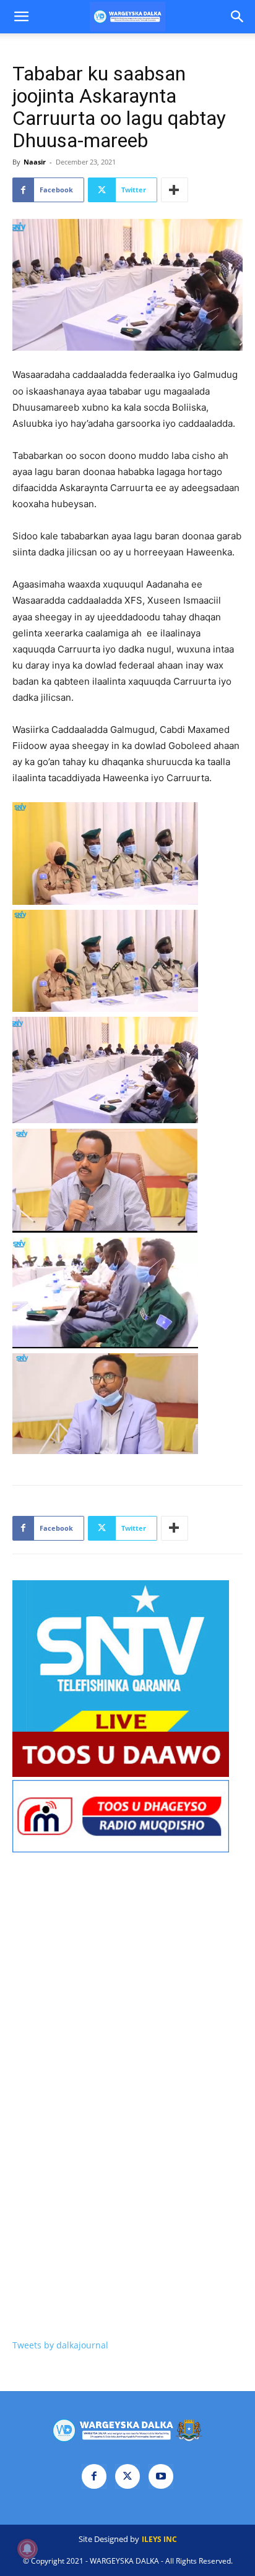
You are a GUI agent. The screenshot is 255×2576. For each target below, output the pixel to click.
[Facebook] (94, 2476)
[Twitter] (127, 2476)
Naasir (35, 162)
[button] (21, 17)
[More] (175, 190)
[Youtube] (161, 2476)
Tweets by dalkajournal (60, 2345)
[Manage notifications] (27, 2549)
